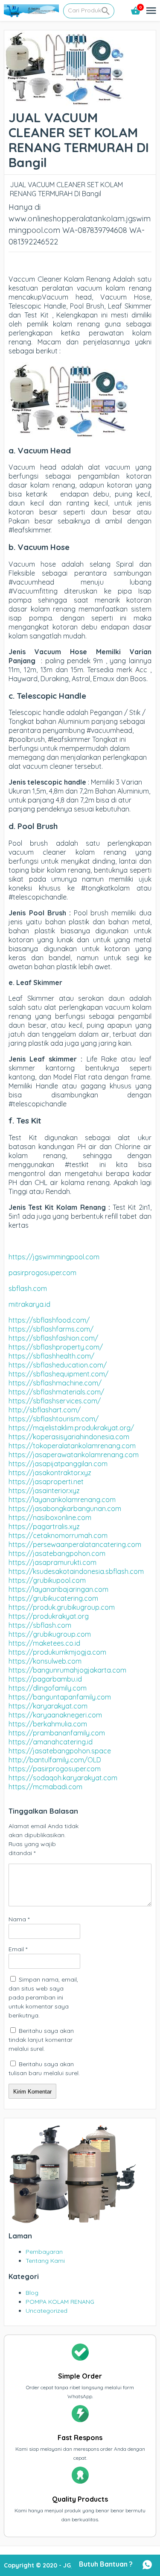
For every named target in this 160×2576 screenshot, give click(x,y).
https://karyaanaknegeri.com (55, 1715)
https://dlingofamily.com (48, 1688)
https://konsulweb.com (45, 1661)
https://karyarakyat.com (48, 1706)
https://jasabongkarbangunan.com (65, 1509)
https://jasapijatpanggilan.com (58, 1464)
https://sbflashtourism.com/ (54, 1419)
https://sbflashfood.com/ (49, 1320)
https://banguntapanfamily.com (60, 1697)
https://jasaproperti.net (46, 1482)
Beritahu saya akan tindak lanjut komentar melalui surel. (41, 2040)
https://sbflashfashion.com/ (53, 1338)
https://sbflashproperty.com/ (56, 1347)
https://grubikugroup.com (50, 1634)
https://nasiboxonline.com (50, 1517)
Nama (19, 1919)
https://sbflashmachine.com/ (55, 1383)
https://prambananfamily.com (57, 1733)
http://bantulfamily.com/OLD (55, 1760)
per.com (64, 1273)
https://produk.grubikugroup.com (62, 1607)
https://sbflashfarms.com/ (51, 1329)
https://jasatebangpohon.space (60, 1751)
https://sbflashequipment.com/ (58, 1374)
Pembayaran (44, 2252)
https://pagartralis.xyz (44, 1526)
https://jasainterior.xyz (44, 1491)
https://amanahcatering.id (51, 1742)
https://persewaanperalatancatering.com (75, 1544)
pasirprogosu (30, 1273)
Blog (32, 2293)
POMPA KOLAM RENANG (60, 2302)
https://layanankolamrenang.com (62, 1500)
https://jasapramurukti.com (52, 1562)
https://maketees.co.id (44, 1643)
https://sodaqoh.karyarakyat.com (63, 1778)
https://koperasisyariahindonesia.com (69, 1437)
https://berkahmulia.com (48, 1724)
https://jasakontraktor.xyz (50, 1473)
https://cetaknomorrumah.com (58, 1535)
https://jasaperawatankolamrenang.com (74, 1455)
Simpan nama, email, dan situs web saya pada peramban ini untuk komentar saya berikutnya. (43, 1997)
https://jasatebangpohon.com (57, 1553)
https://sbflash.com (40, 1625)
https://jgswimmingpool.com (54, 1257)
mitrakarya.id (29, 1304)
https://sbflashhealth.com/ (51, 1356)
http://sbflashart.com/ (45, 1410)
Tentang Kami (45, 2261)
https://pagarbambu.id (45, 1679)
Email (18, 1949)
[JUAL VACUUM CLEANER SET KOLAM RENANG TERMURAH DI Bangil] (65, 101)
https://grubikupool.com (47, 1580)
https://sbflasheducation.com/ (58, 1365)
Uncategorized (47, 2311)
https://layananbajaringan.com (58, 1589)
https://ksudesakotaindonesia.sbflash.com (76, 1571)
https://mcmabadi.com (45, 1787)
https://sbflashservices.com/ (55, 1401)
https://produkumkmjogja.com (57, 1652)
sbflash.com (28, 1288)
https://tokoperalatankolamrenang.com (72, 1446)
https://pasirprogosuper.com (55, 1769)
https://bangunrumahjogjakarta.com (67, 1670)
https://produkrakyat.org (49, 1616)
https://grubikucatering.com (53, 1598)
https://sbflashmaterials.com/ (56, 1392)
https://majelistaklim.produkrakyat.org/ (71, 1428)
